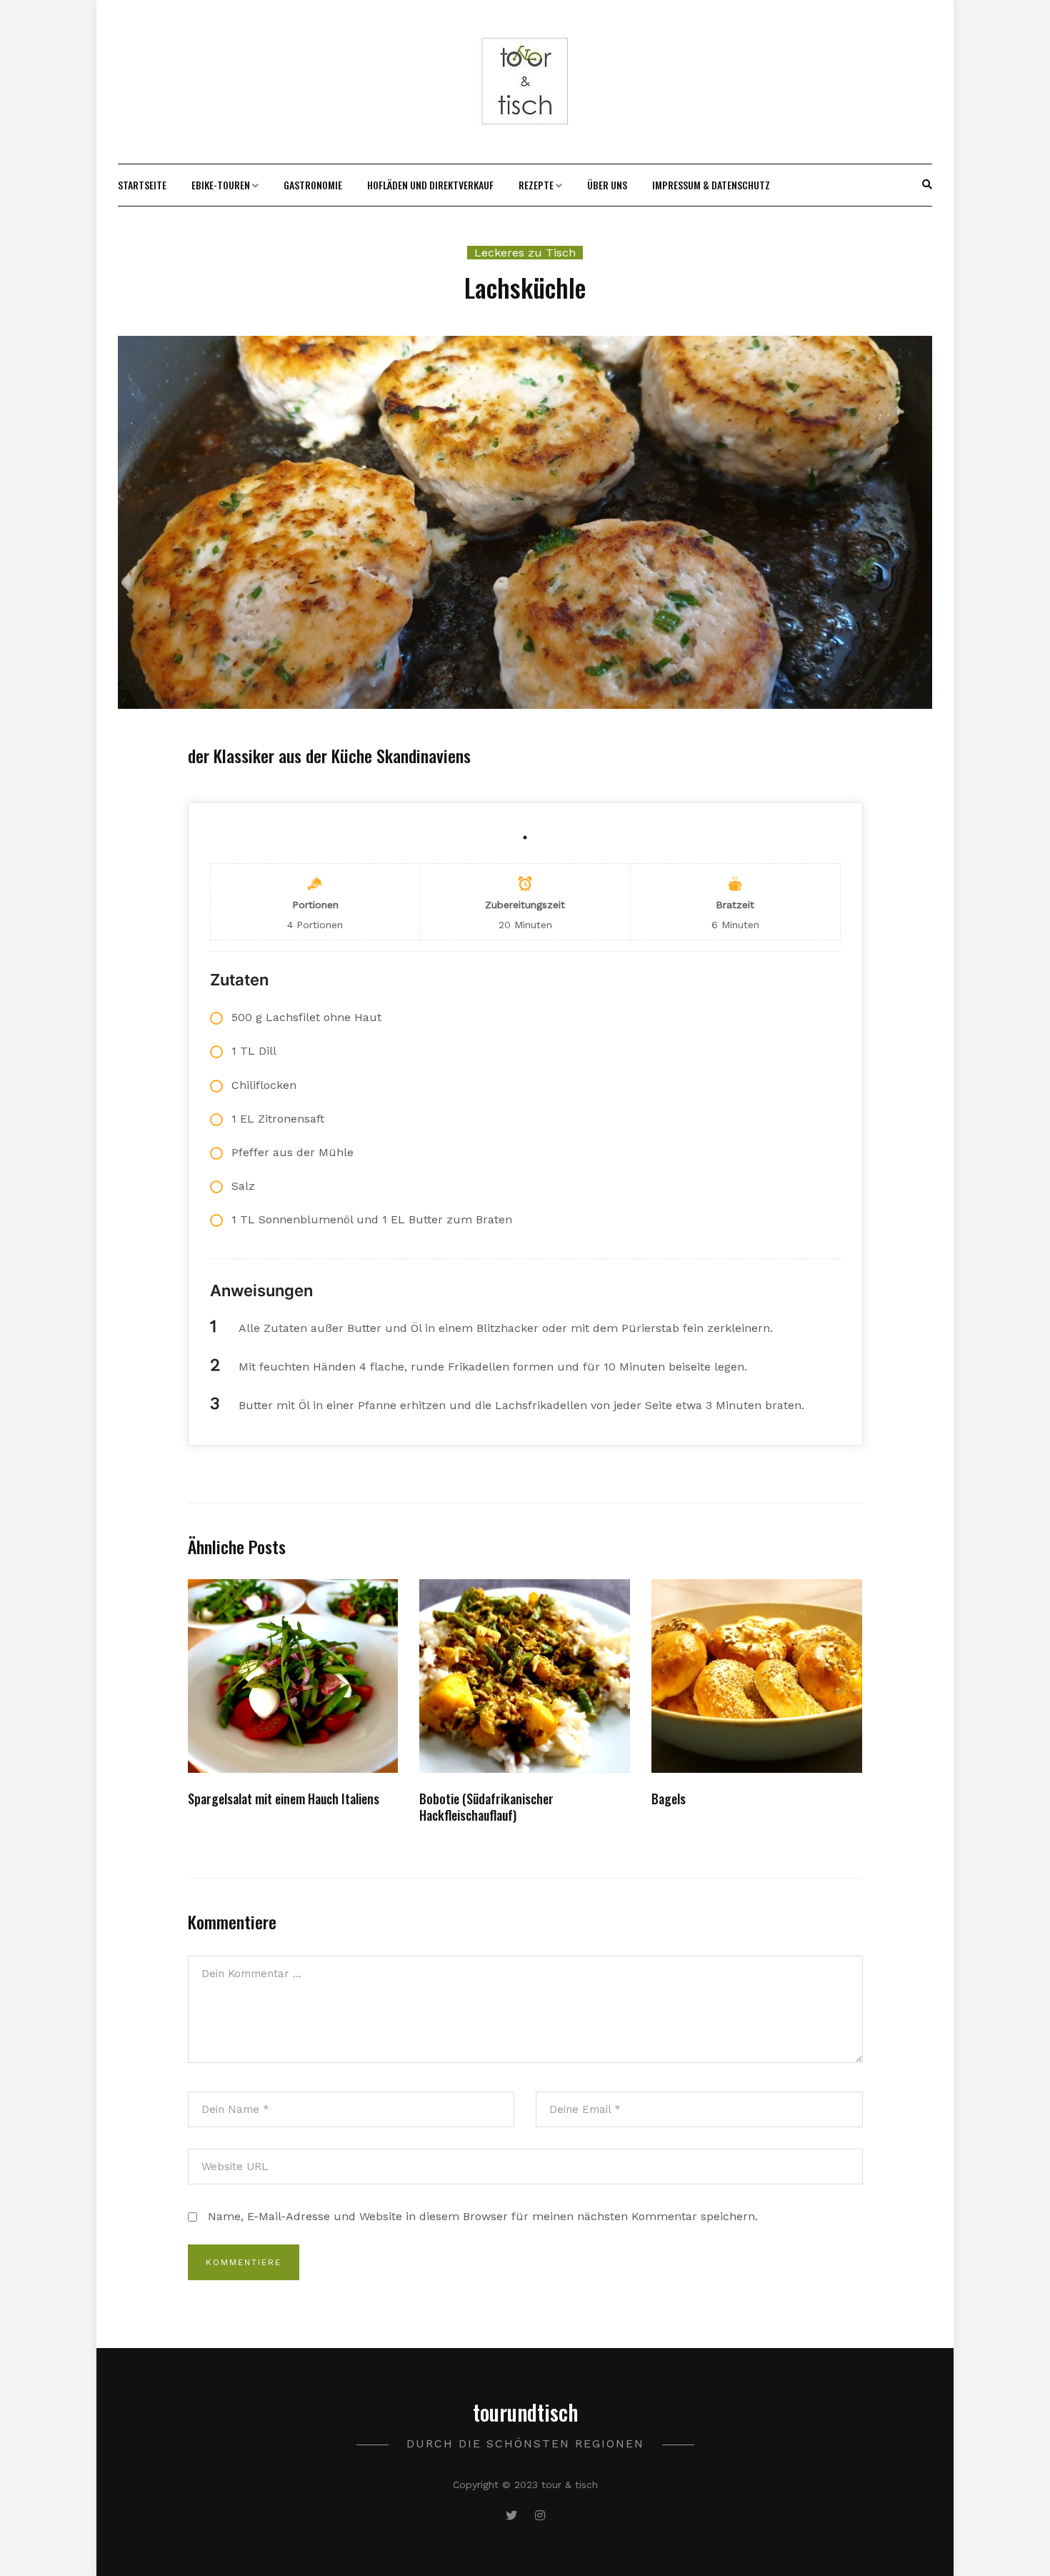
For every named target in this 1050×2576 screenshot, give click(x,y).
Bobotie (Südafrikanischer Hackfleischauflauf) (486, 1807)
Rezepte (536, 185)
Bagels (669, 1799)
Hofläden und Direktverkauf (430, 185)
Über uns (607, 185)
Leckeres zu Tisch (525, 253)
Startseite (142, 185)
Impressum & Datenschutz (711, 185)
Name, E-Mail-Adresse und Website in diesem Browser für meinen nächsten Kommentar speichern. (483, 2216)
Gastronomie (313, 185)
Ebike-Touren (221, 185)
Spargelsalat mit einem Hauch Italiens (284, 1799)
